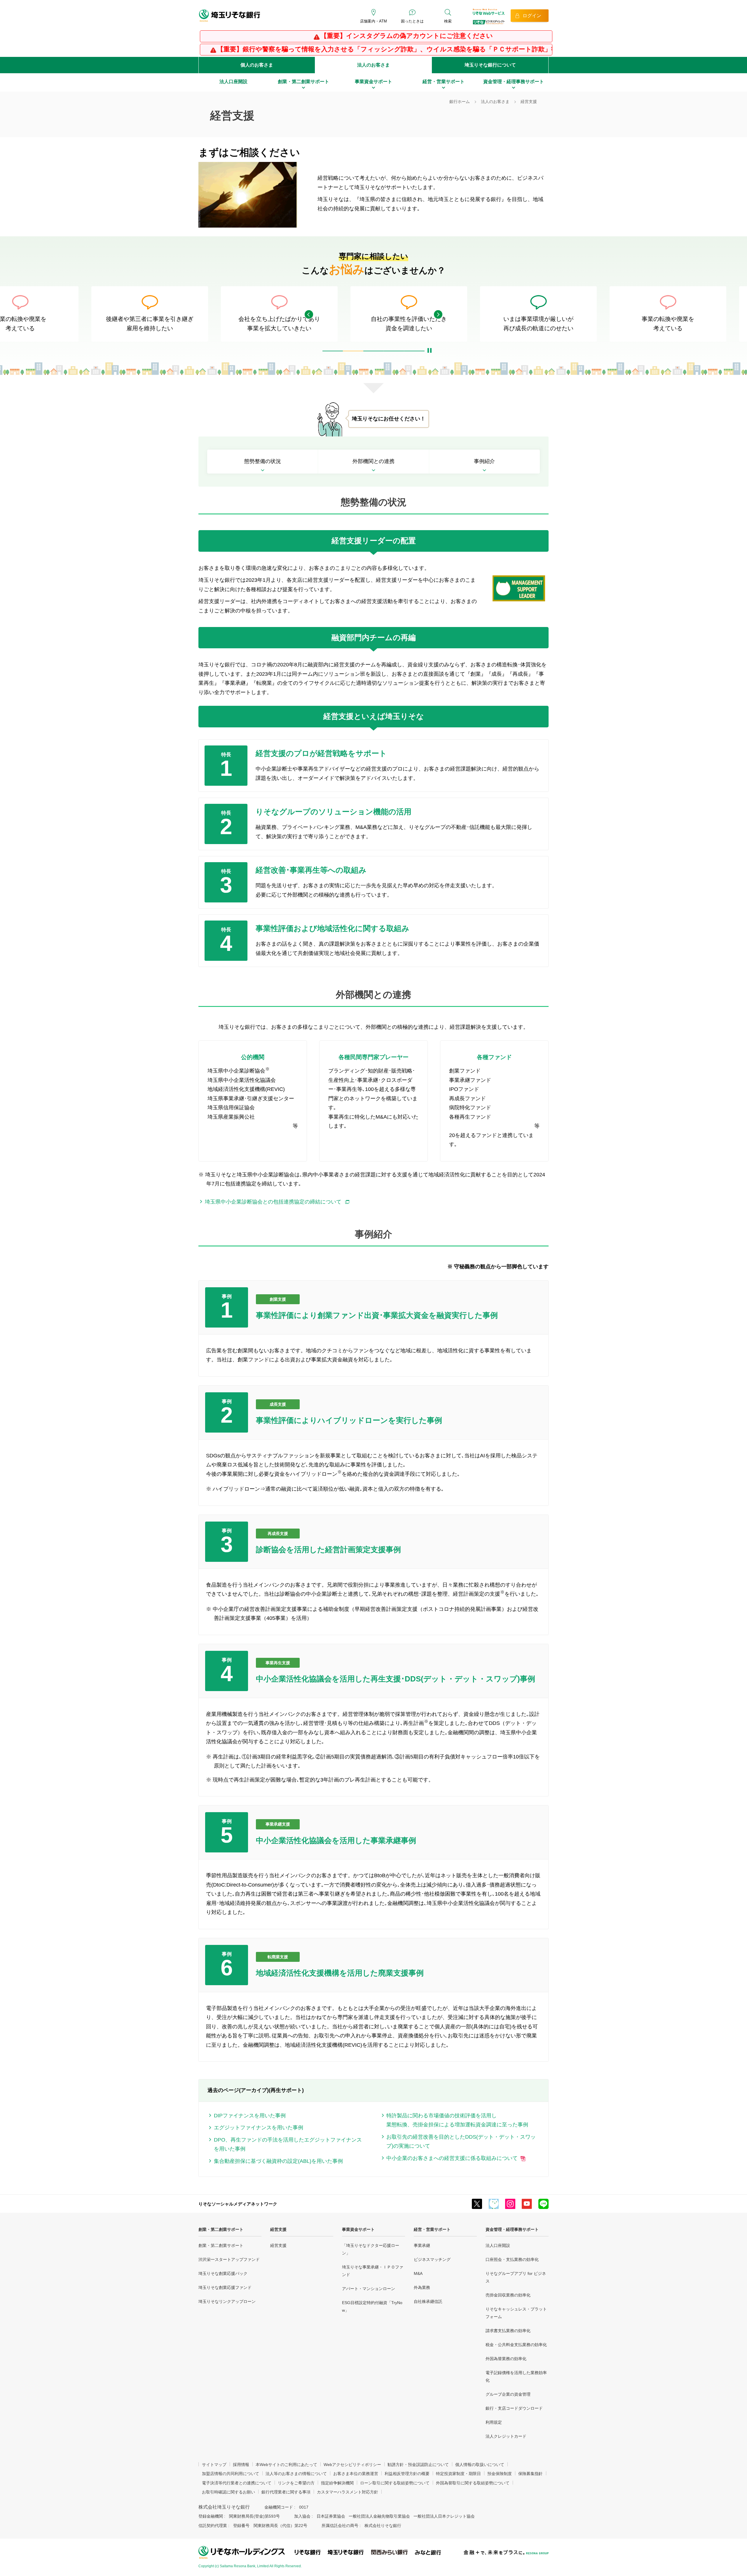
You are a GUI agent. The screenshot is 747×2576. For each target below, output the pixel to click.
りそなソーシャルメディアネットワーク (238, 2204)
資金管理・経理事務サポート (512, 2229)
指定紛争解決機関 (337, 2483)
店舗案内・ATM (373, 21)
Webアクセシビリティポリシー (352, 2465)
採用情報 (241, 2465)
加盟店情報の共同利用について (231, 2474)
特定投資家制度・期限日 (458, 2474)
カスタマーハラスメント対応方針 (348, 2492)
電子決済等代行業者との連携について (237, 2483)
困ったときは (412, 21)
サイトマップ (214, 2465)
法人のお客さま (373, 65)
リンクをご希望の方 (296, 2483)
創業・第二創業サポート (221, 2229)
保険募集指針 (530, 2474)
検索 (448, 21)
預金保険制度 (500, 2474)
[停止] (430, 342)
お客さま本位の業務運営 (356, 2474)
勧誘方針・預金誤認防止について (418, 2465)
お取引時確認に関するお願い (228, 2492)
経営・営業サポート (432, 2229)
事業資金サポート (358, 2229)
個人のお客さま (257, 65)
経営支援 (278, 2229)
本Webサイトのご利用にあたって (286, 2465)
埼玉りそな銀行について (490, 65)
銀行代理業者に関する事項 (286, 2492)
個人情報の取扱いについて (480, 2465)
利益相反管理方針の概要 (407, 2474)
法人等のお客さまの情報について (296, 2474)
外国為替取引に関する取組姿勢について (473, 2483)
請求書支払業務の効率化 (508, 2331)
